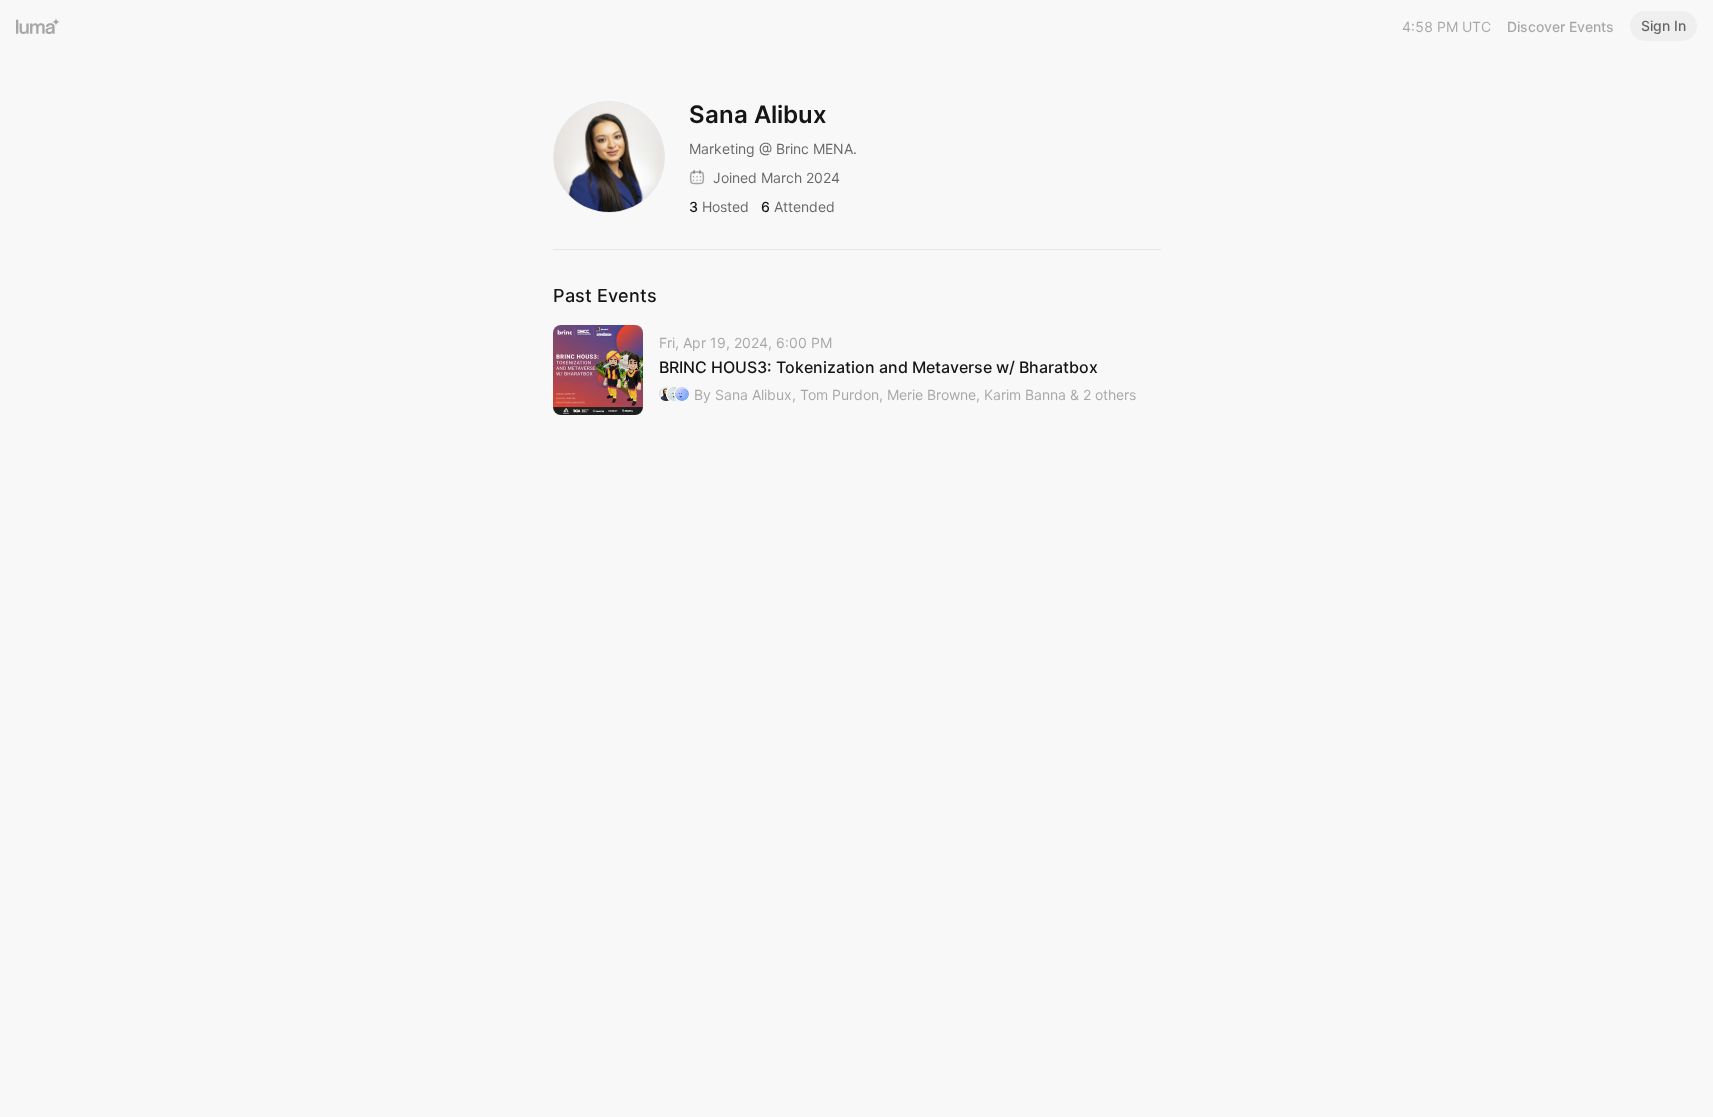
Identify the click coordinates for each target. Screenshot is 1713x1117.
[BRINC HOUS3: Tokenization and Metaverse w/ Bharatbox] (857, 370)
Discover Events (1560, 26)
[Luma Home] (38, 26)
